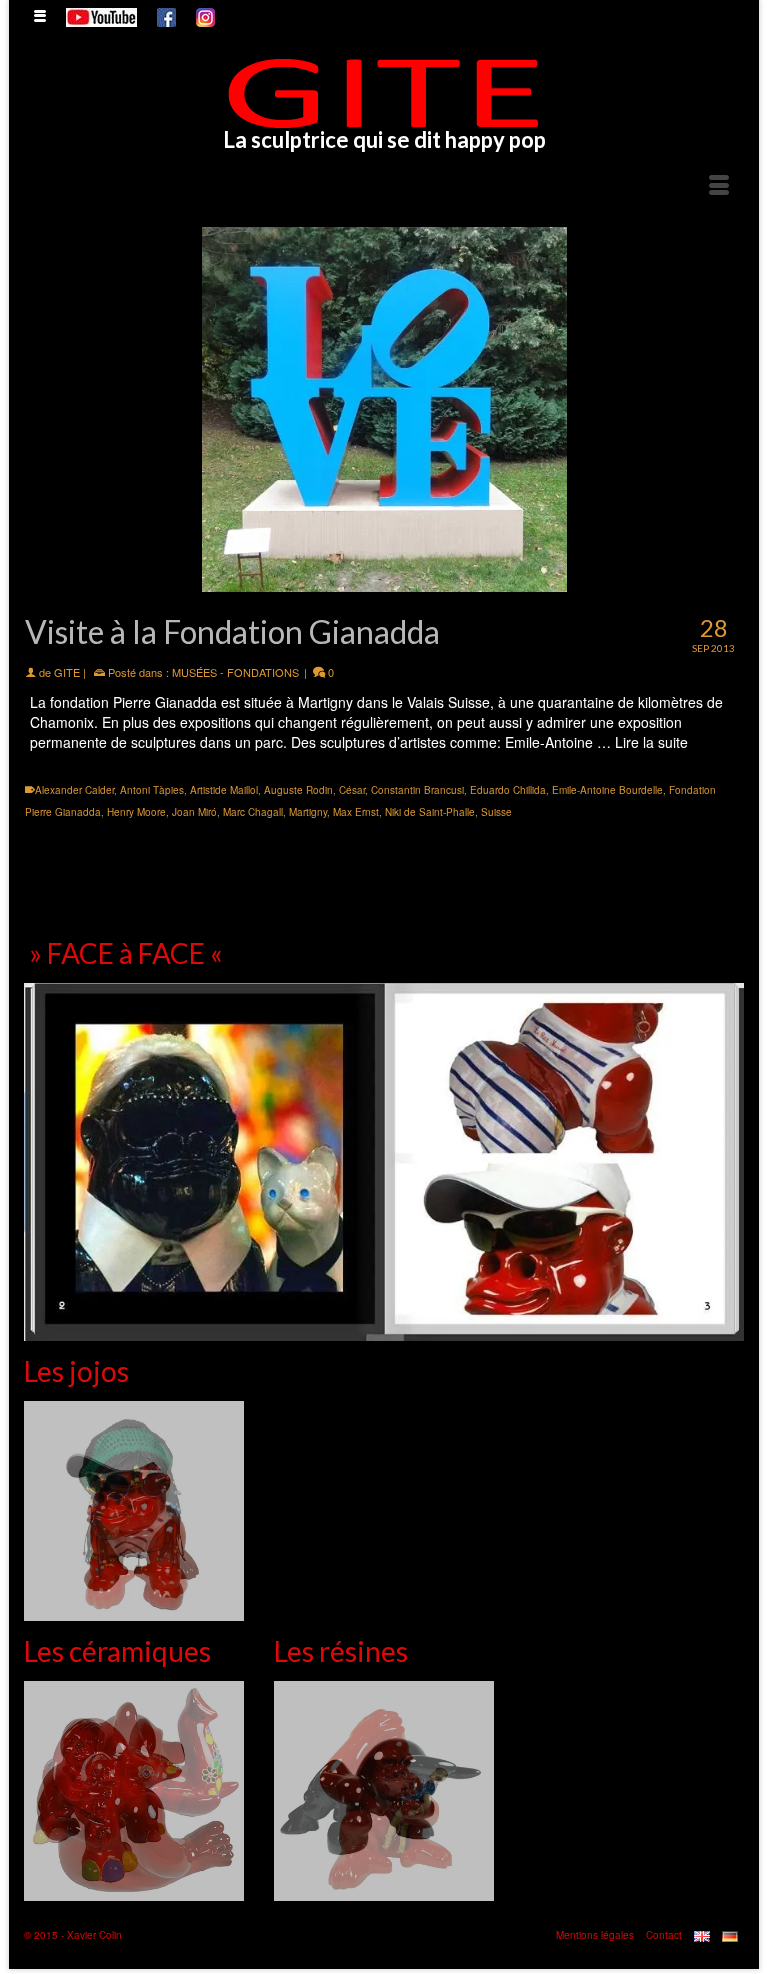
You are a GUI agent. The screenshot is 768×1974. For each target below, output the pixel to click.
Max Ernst (356, 812)
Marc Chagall (253, 812)
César (352, 790)
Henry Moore (136, 812)
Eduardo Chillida (508, 790)
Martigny (308, 812)
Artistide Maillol (224, 790)
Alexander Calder (74, 790)
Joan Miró (194, 812)
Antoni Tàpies (152, 790)
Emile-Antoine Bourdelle (607, 790)
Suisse (496, 812)
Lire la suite (651, 742)
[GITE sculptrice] (384, 92)
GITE (67, 672)
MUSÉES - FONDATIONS (235, 672)
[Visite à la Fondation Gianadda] (384, 409)
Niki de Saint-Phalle (430, 812)
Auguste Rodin (298, 790)
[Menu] (719, 186)
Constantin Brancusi (417, 790)
